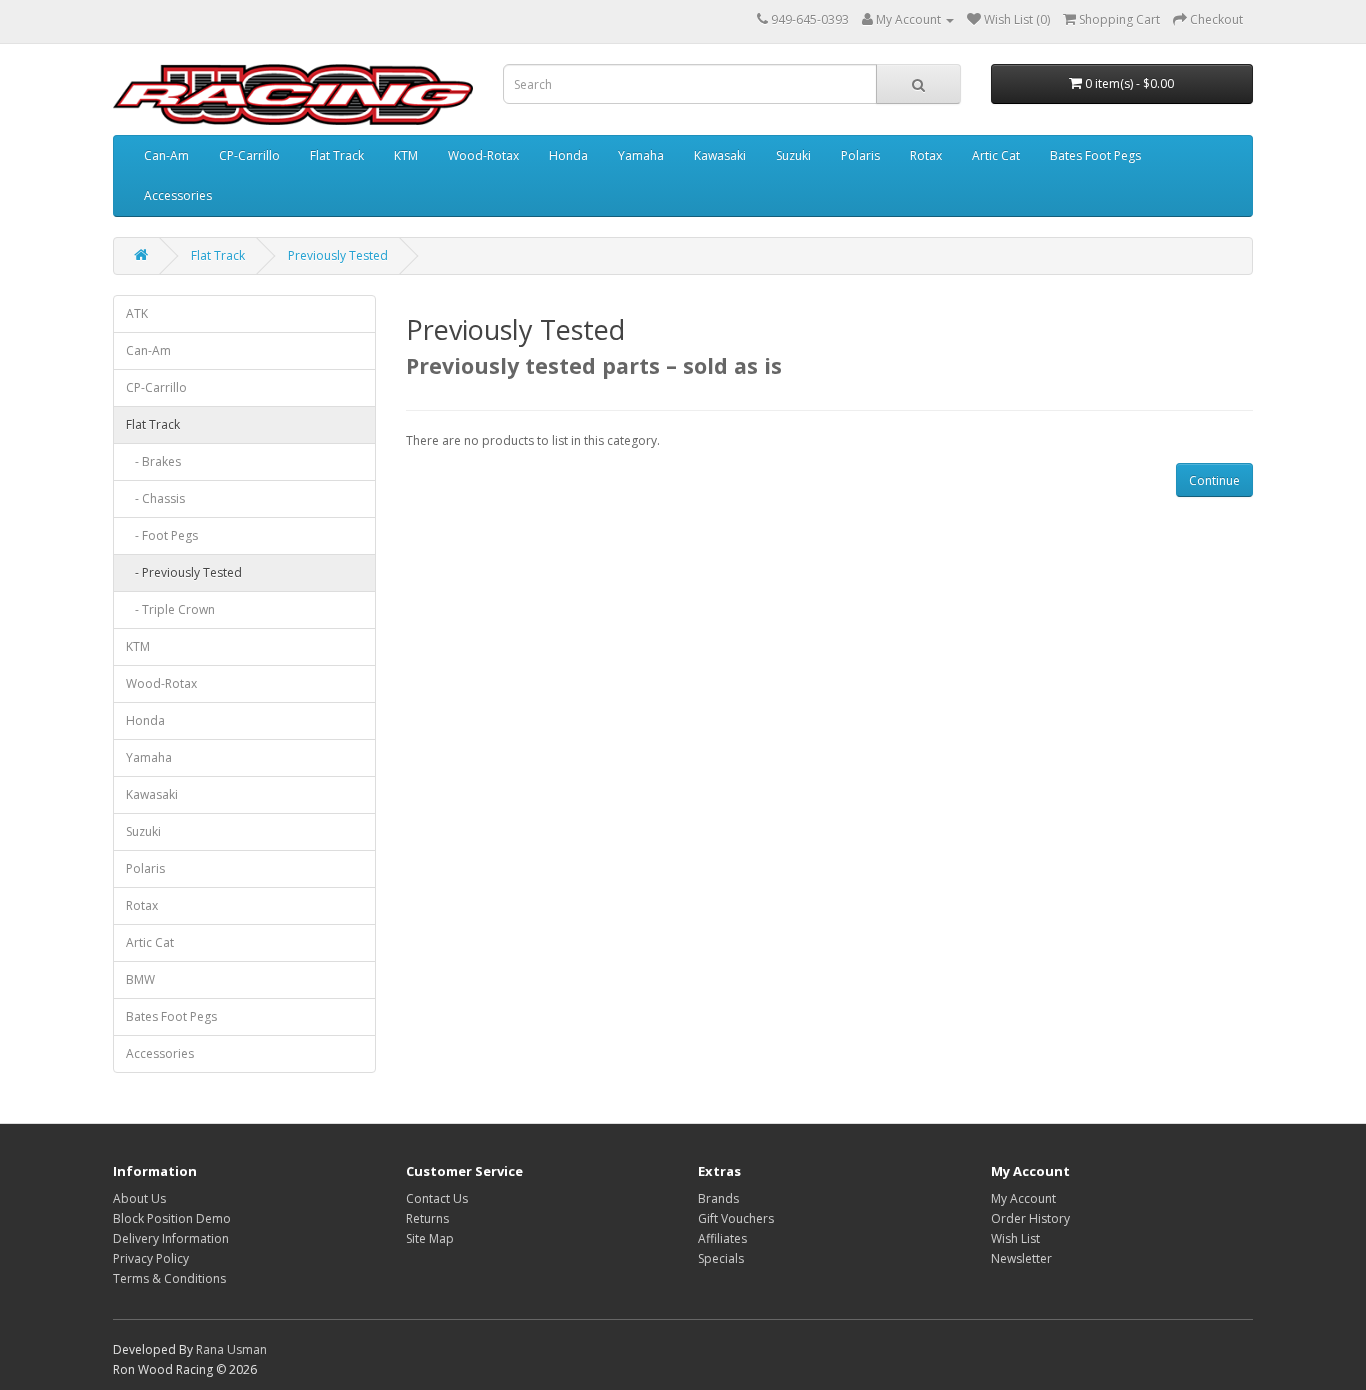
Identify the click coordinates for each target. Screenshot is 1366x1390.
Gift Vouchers (736, 1218)
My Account (1023, 1198)
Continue (1214, 480)
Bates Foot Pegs (1095, 155)
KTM (406, 155)
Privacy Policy (151, 1258)
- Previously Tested (184, 572)
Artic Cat (996, 155)
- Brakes (153, 461)
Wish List (1015, 1238)
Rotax (926, 155)
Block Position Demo (172, 1218)
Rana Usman (231, 1349)
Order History (1030, 1218)
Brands (718, 1198)
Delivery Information (171, 1238)
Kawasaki (720, 155)
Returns (427, 1218)
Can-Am (166, 155)
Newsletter (1021, 1258)
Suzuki (793, 155)
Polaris (860, 155)
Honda (568, 155)
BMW (140, 979)
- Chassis (155, 498)
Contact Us (437, 1198)
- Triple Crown (170, 609)
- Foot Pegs (162, 535)
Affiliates (722, 1238)
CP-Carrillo (249, 155)
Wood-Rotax (483, 155)
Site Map (430, 1238)
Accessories (178, 195)
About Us (139, 1198)
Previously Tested (338, 255)
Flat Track (337, 155)
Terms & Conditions (169, 1278)
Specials (721, 1258)
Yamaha (641, 155)
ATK (137, 313)
